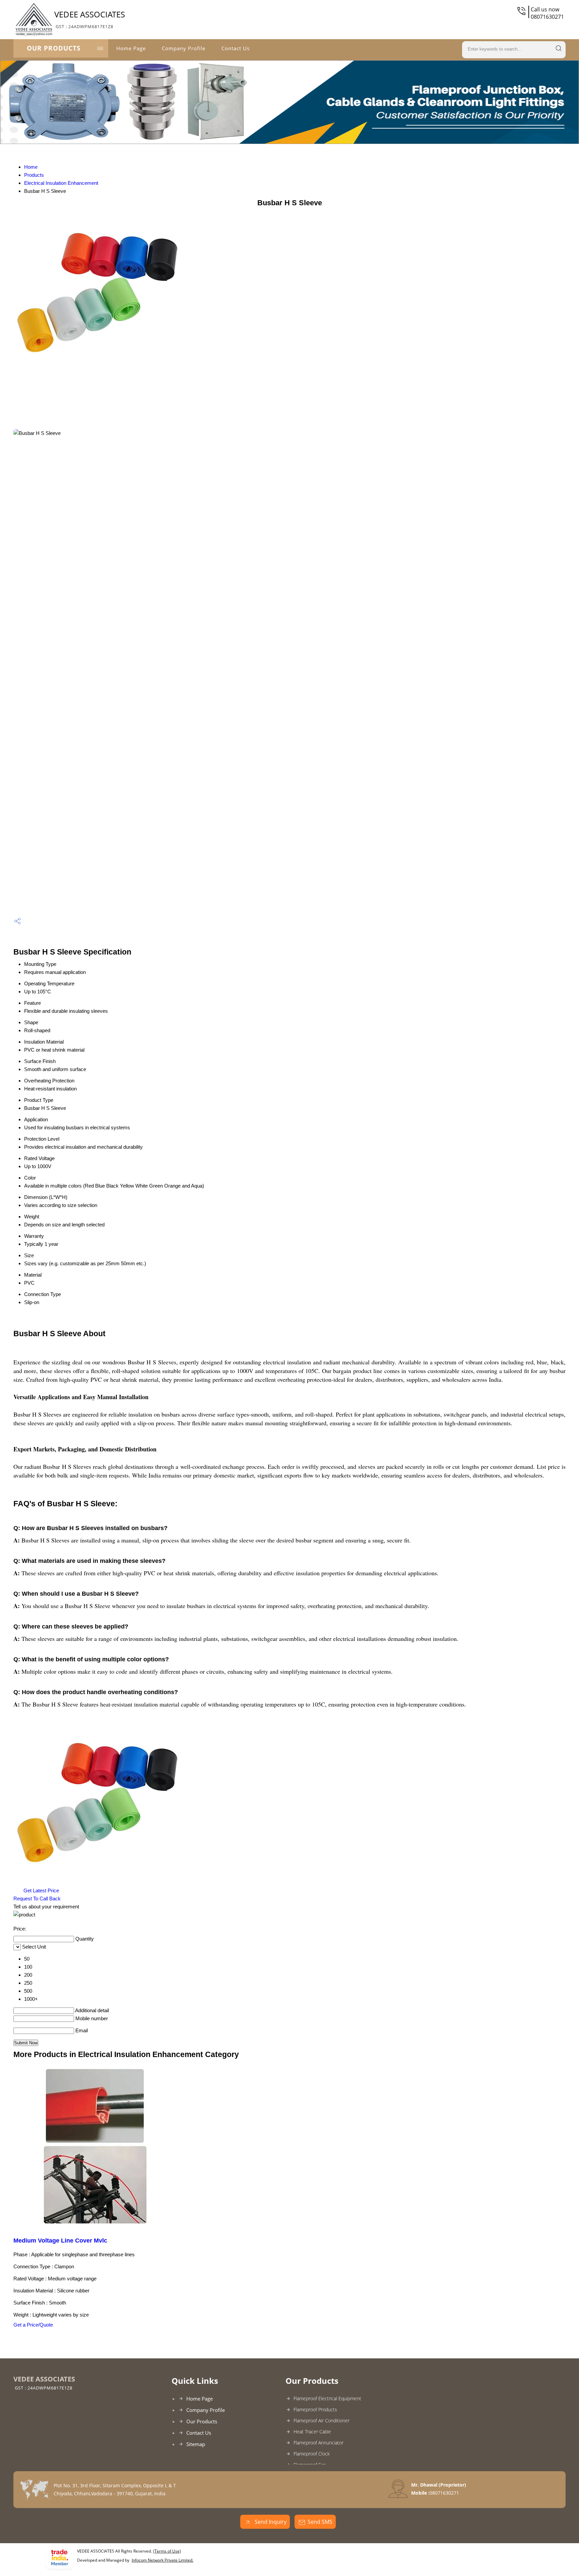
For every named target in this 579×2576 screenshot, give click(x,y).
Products (34, 175)
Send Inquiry (270, 2522)
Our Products (54, 48)
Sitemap (196, 2444)
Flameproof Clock (312, 2454)
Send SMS (320, 2522)
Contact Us (236, 48)
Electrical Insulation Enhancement (61, 183)
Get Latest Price (41, 1890)
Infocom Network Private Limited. (163, 2560)
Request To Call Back (37, 1899)
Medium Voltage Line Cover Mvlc (60, 2241)
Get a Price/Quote (33, 2325)
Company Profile (184, 48)
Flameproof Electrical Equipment (327, 2398)
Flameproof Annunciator (318, 2443)
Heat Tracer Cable (312, 2432)
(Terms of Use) (167, 2551)
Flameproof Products (315, 2409)
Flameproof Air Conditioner (321, 2420)
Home (31, 167)
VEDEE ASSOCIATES (90, 19)
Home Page (131, 48)
